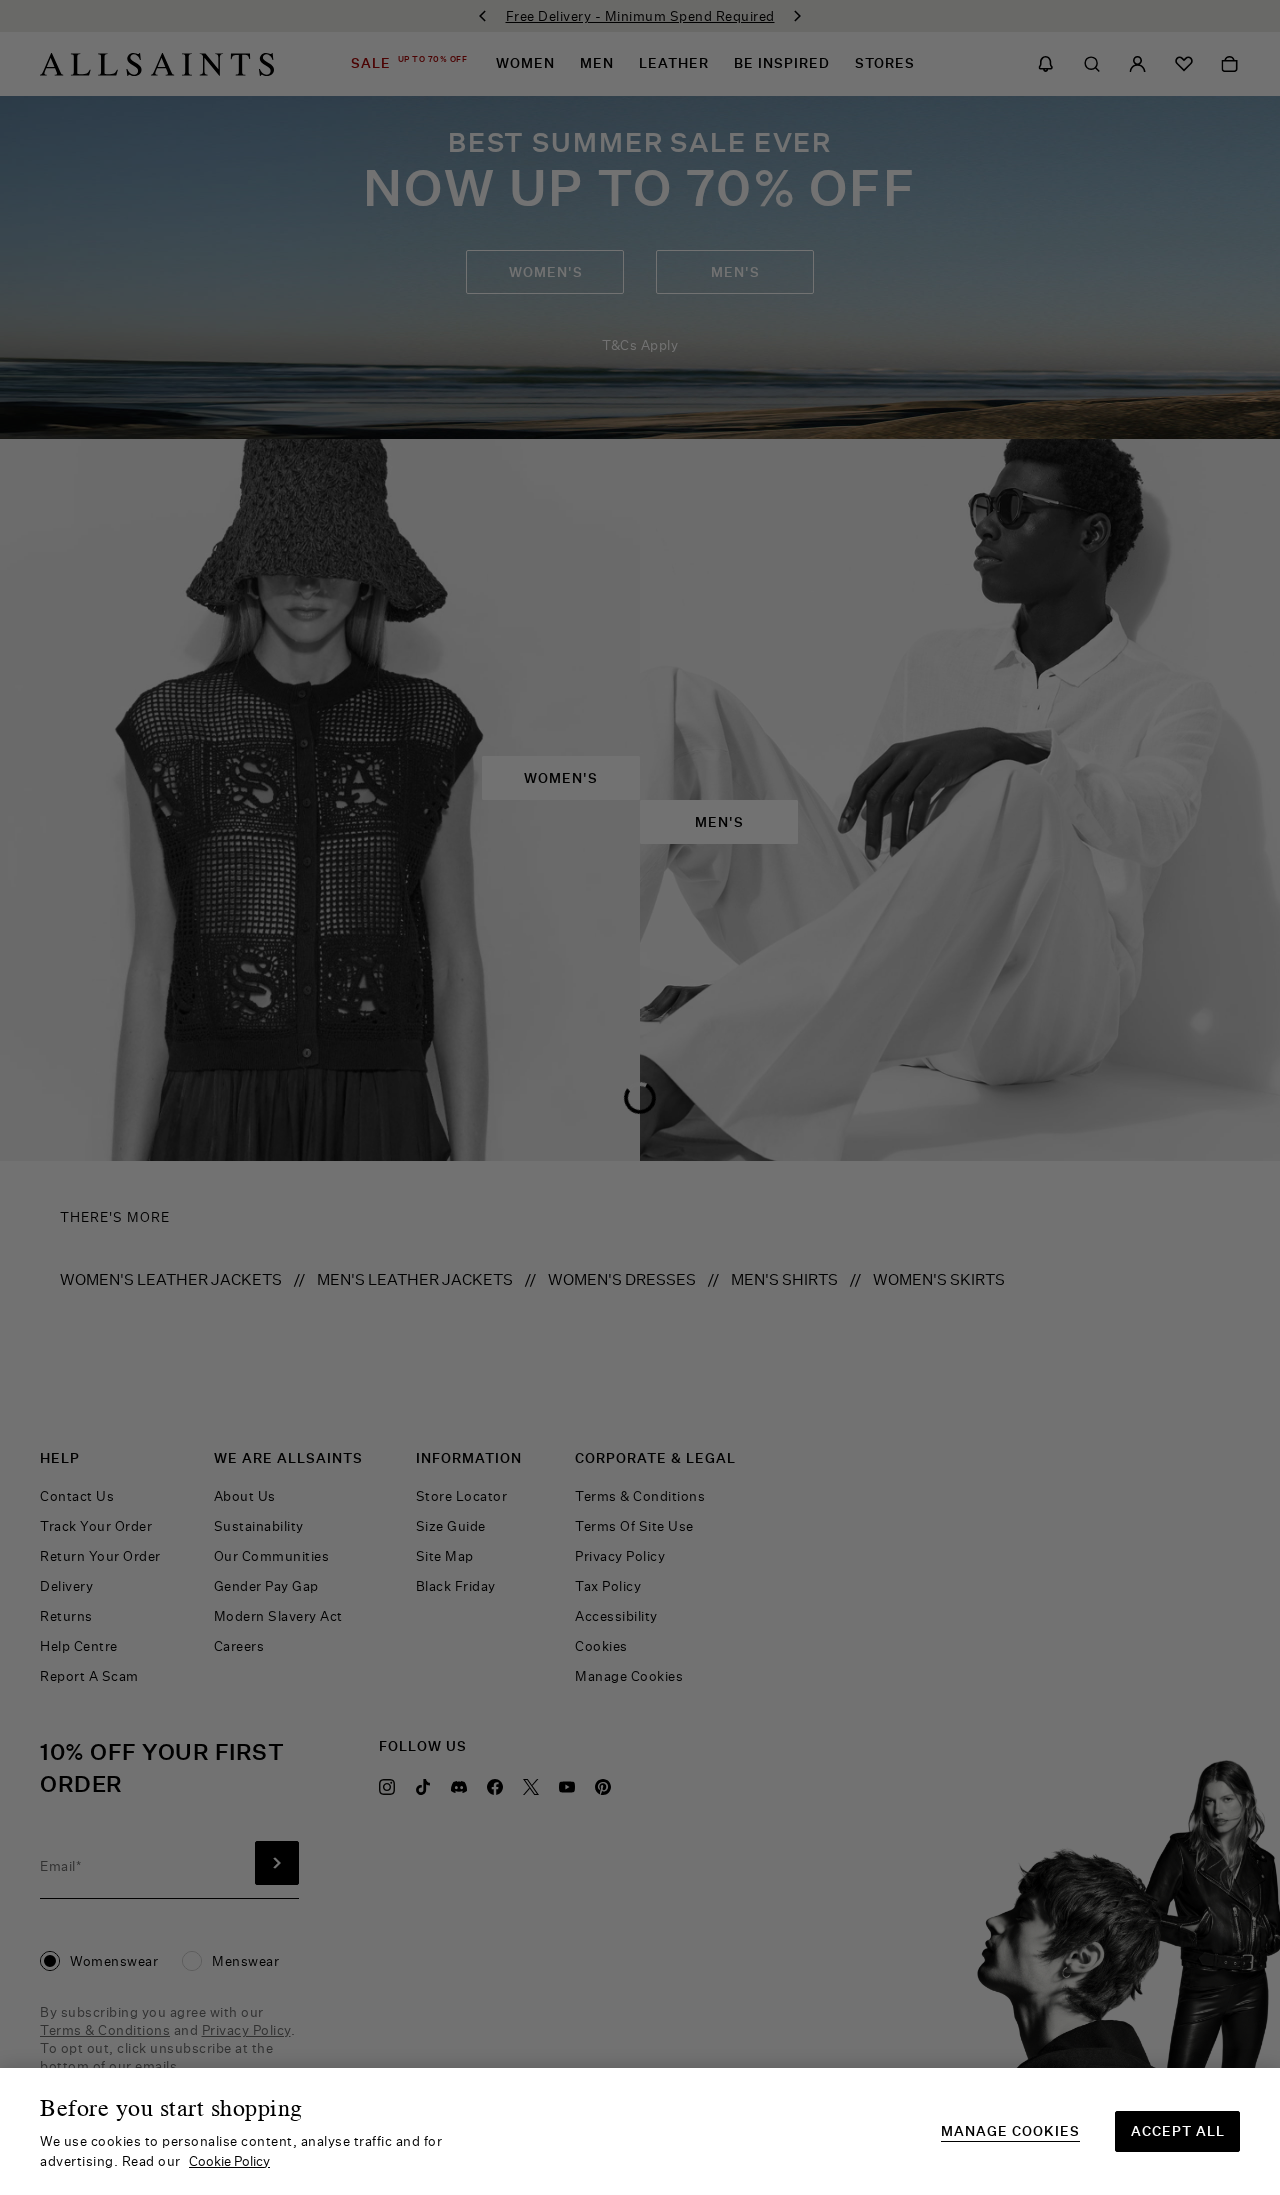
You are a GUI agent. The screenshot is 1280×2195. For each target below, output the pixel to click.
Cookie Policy (229, 2161)
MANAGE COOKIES (1010, 2131)
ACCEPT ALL (1178, 2131)
